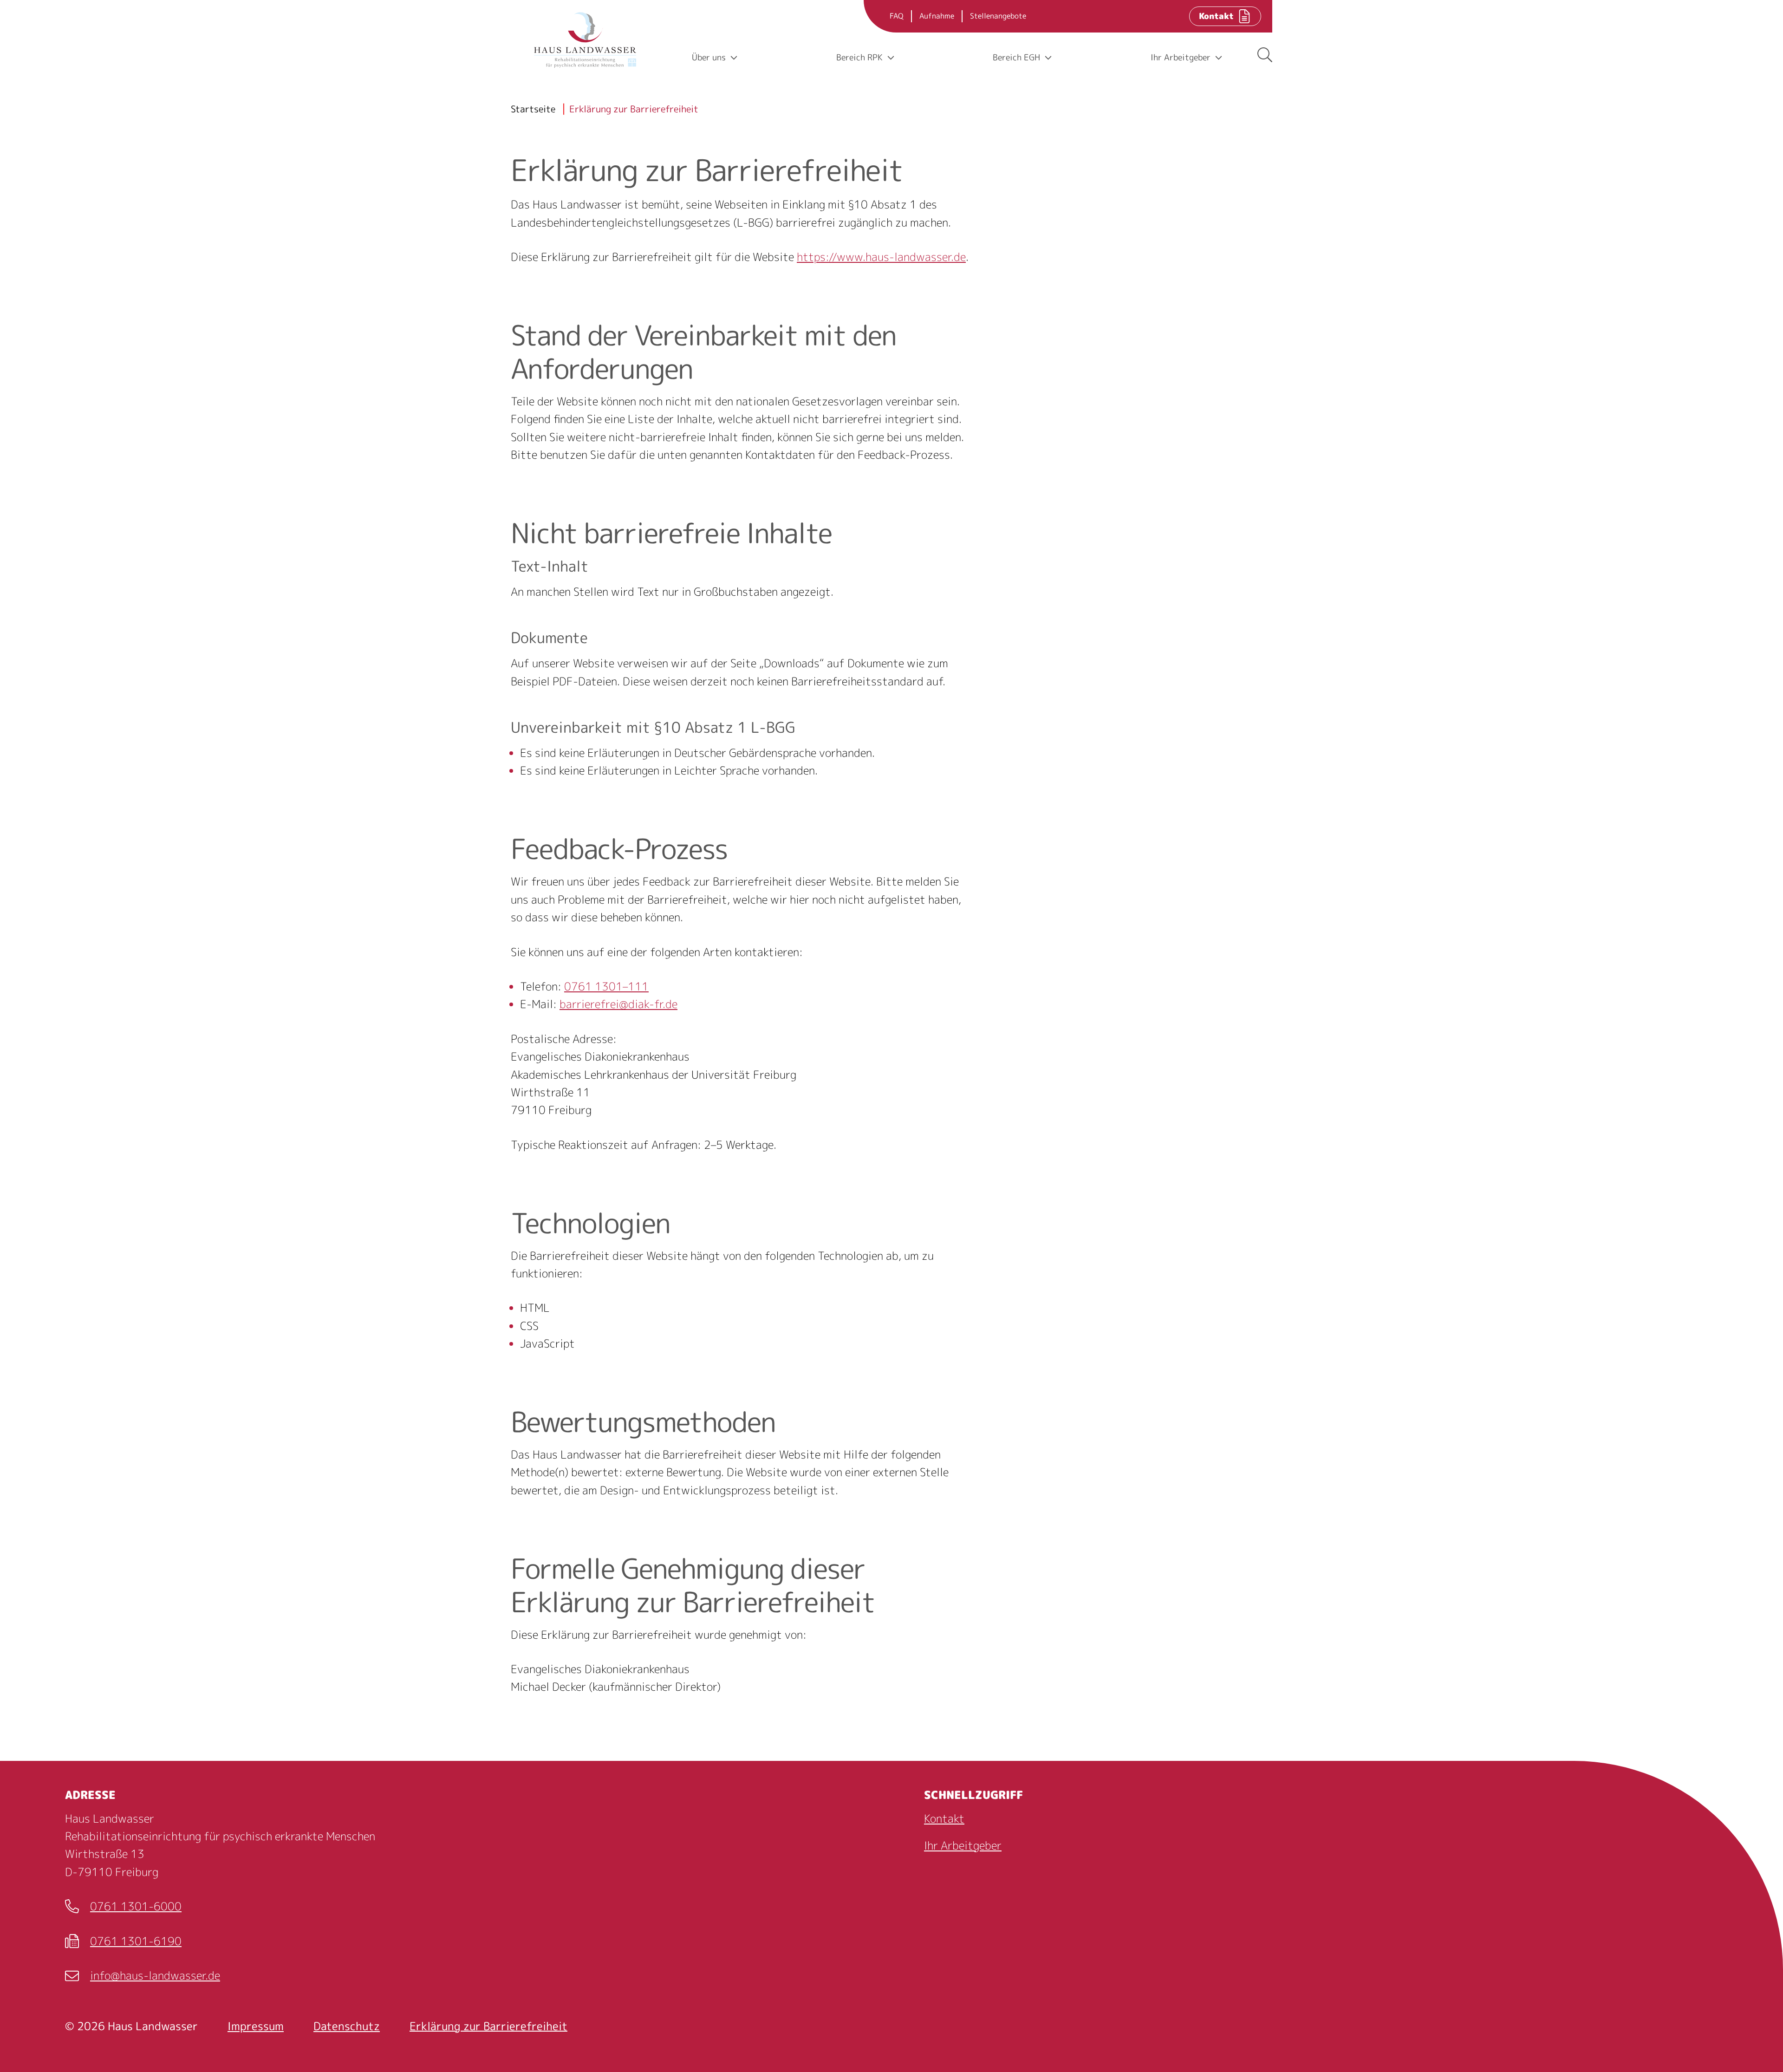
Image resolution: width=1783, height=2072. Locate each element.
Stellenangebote (998, 16)
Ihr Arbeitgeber (963, 1845)
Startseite (533, 109)
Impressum (256, 2026)
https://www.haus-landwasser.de (881, 257)
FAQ (897, 16)
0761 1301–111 (606, 986)
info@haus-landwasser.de (143, 1976)
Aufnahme (937, 16)
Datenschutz (347, 2026)
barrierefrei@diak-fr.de (618, 1004)
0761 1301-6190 (123, 1942)
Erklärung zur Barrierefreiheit (634, 109)
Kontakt (944, 1818)
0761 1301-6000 (123, 1907)
